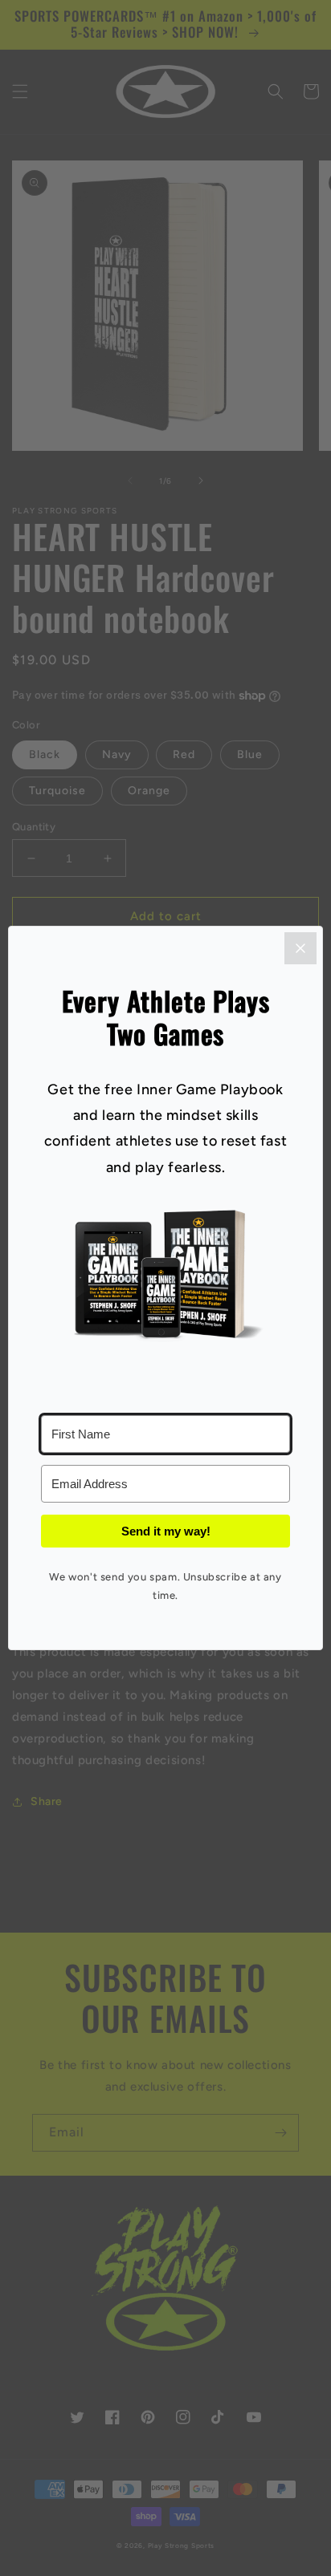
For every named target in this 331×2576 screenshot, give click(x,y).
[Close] (300, 948)
